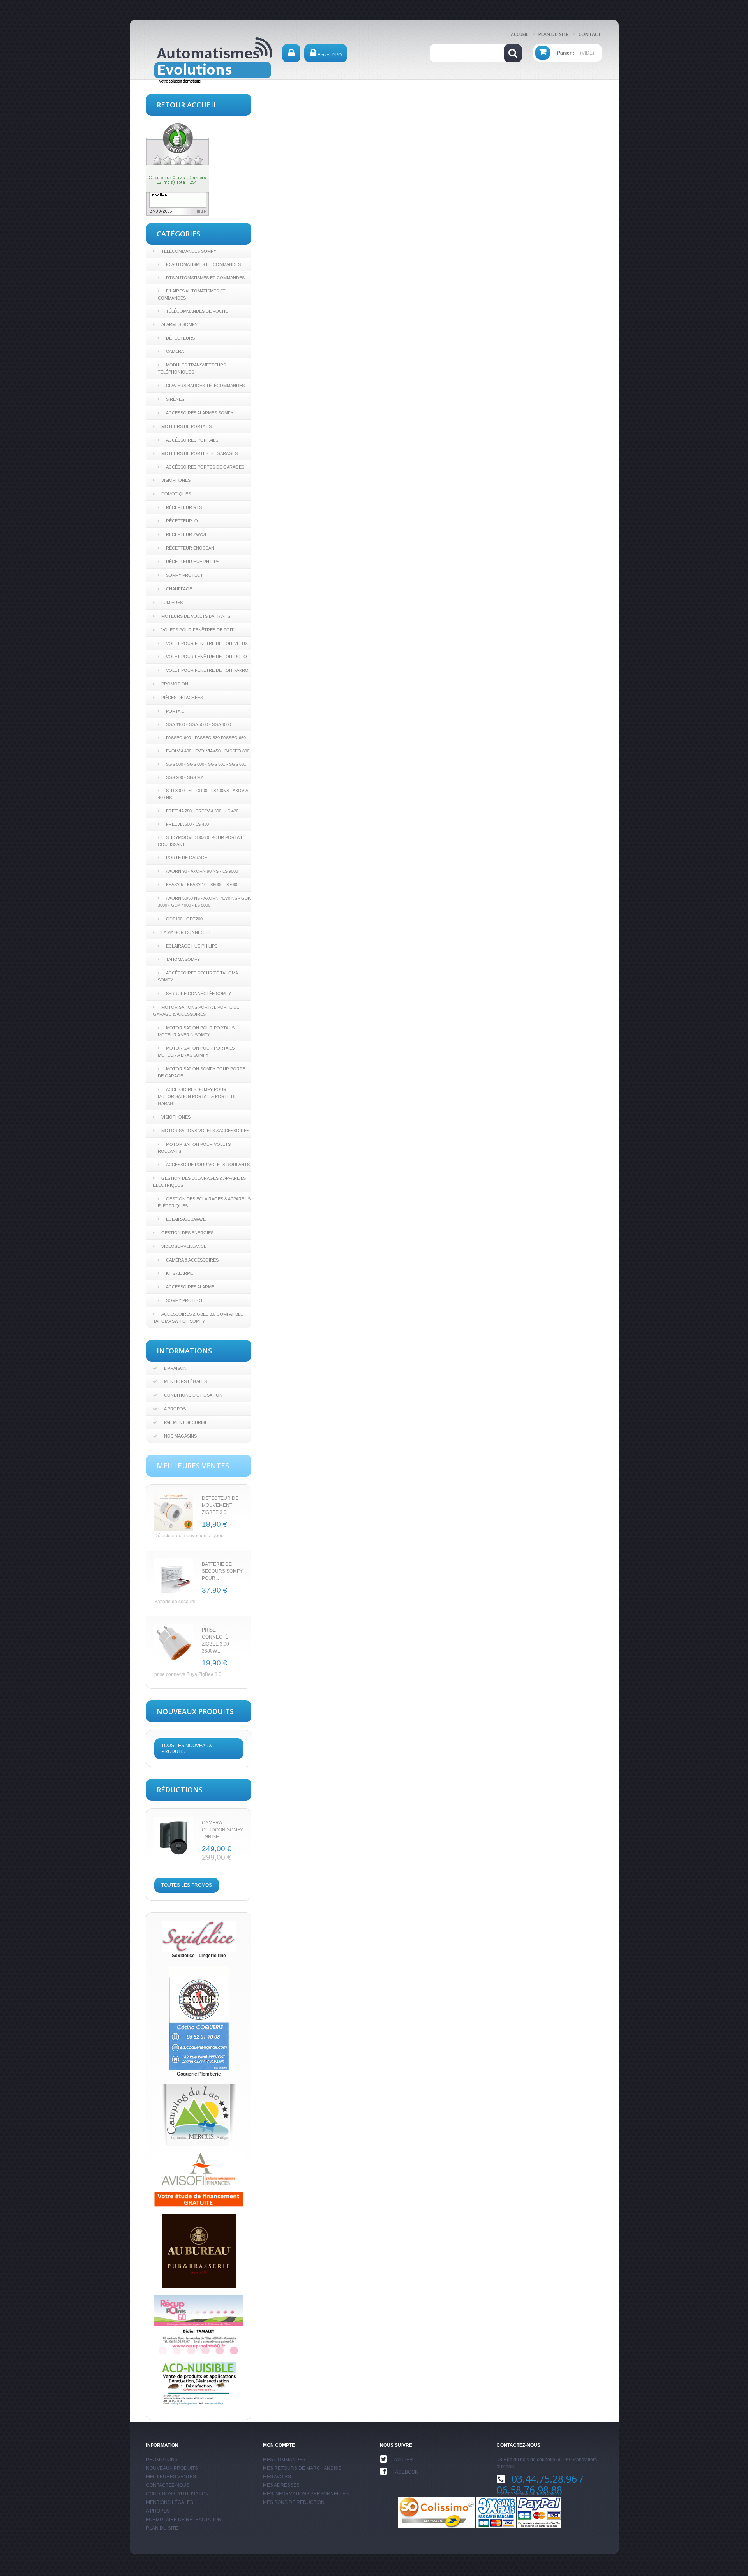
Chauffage (179, 589)
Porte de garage (187, 858)
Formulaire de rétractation (184, 2520)
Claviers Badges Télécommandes (205, 386)
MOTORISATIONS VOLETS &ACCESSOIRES (205, 1131)
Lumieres (172, 603)
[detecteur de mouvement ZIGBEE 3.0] (174, 1512)
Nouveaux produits (172, 2468)
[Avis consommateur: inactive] (178, 169)
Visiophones (176, 480)
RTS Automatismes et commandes (205, 278)
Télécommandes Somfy (189, 251)
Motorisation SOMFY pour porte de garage (201, 1072)
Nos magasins (180, 1436)
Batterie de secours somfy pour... (222, 1571)
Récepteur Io (182, 521)
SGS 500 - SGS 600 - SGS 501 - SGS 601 (206, 764)
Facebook (405, 2472)
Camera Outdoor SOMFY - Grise (222, 1830)
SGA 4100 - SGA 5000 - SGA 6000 (198, 724)
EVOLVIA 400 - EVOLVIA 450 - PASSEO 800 (208, 751)
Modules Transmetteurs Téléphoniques (192, 368)
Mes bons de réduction (294, 2502)
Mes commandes (284, 2460)
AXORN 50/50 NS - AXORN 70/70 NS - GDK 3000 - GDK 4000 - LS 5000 (204, 902)
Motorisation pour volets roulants (194, 1148)
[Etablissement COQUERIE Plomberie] (199, 2018)
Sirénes (175, 399)
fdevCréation (549, 2493)
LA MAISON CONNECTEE (187, 932)
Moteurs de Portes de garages (199, 453)
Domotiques (176, 494)
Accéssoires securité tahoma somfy (198, 976)
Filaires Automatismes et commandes (192, 294)
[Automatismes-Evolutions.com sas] (213, 63)
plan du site (553, 34)
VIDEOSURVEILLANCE (184, 1246)
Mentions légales (185, 1381)
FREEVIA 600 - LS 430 (187, 824)
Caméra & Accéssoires (192, 1260)
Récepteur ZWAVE (187, 534)
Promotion (175, 684)
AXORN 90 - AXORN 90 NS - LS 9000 (202, 871)
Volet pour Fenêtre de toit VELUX (207, 643)
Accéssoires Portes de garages (205, 467)
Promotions (162, 2460)
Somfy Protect (184, 575)
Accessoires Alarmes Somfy (200, 413)
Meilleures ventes (171, 2477)
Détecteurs (180, 338)
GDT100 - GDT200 (184, 919)
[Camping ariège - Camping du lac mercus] (199, 2115)
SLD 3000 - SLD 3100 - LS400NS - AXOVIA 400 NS (203, 794)
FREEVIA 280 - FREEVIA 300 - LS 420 (202, 811)
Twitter (403, 2460)
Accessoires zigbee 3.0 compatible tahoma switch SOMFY (198, 1318)
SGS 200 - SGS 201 (185, 777)
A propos (175, 1409)
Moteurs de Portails (186, 426)
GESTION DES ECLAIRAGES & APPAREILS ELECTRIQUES (199, 1182)
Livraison (175, 1368)
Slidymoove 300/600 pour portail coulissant (200, 841)
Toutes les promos (187, 1885)
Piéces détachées (182, 698)
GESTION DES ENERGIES (187, 1233)
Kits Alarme (180, 1273)
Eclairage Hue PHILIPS (192, 946)
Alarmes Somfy (179, 324)
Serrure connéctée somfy (198, 994)
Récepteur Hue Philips (193, 562)
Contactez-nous (168, 2485)
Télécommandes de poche (197, 311)
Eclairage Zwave (186, 1219)
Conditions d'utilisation (193, 1395)
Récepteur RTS (184, 507)
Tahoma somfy (183, 959)
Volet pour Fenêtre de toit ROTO (206, 657)
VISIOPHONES (176, 1117)
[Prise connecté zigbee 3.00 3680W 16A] (174, 1643)
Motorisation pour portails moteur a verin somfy (196, 1031)
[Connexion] (291, 53)
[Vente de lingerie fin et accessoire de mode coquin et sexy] (199, 1936)
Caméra (175, 351)
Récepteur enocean (190, 548)
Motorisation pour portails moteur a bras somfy (196, 1052)
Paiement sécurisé (186, 1422)
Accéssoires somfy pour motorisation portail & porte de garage (197, 1096)
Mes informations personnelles (306, 2494)
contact (590, 34)
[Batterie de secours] (174, 1577)
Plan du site (162, 2528)
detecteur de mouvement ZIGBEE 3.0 (220, 1505)
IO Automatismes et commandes (203, 264)
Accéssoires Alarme (190, 1287)
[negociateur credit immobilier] (199, 2180)
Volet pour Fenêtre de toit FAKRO (207, 670)
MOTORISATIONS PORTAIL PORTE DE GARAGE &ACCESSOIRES (196, 1011)
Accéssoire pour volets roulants (208, 1165)
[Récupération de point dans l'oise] (199, 2324)
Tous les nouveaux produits (187, 1749)
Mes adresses (281, 2485)
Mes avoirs (277, 2477)
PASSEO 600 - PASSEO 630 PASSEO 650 (206, 738)
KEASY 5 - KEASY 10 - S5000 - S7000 (202, 885)
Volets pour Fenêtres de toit (198, 630)
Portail (175, 711)
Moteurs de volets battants (196, 616)
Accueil (520, 34)
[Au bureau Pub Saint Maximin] (199, 2250)
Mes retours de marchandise (302, 2468)
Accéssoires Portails (192, 440)
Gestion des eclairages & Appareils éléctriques (204, 1202)
